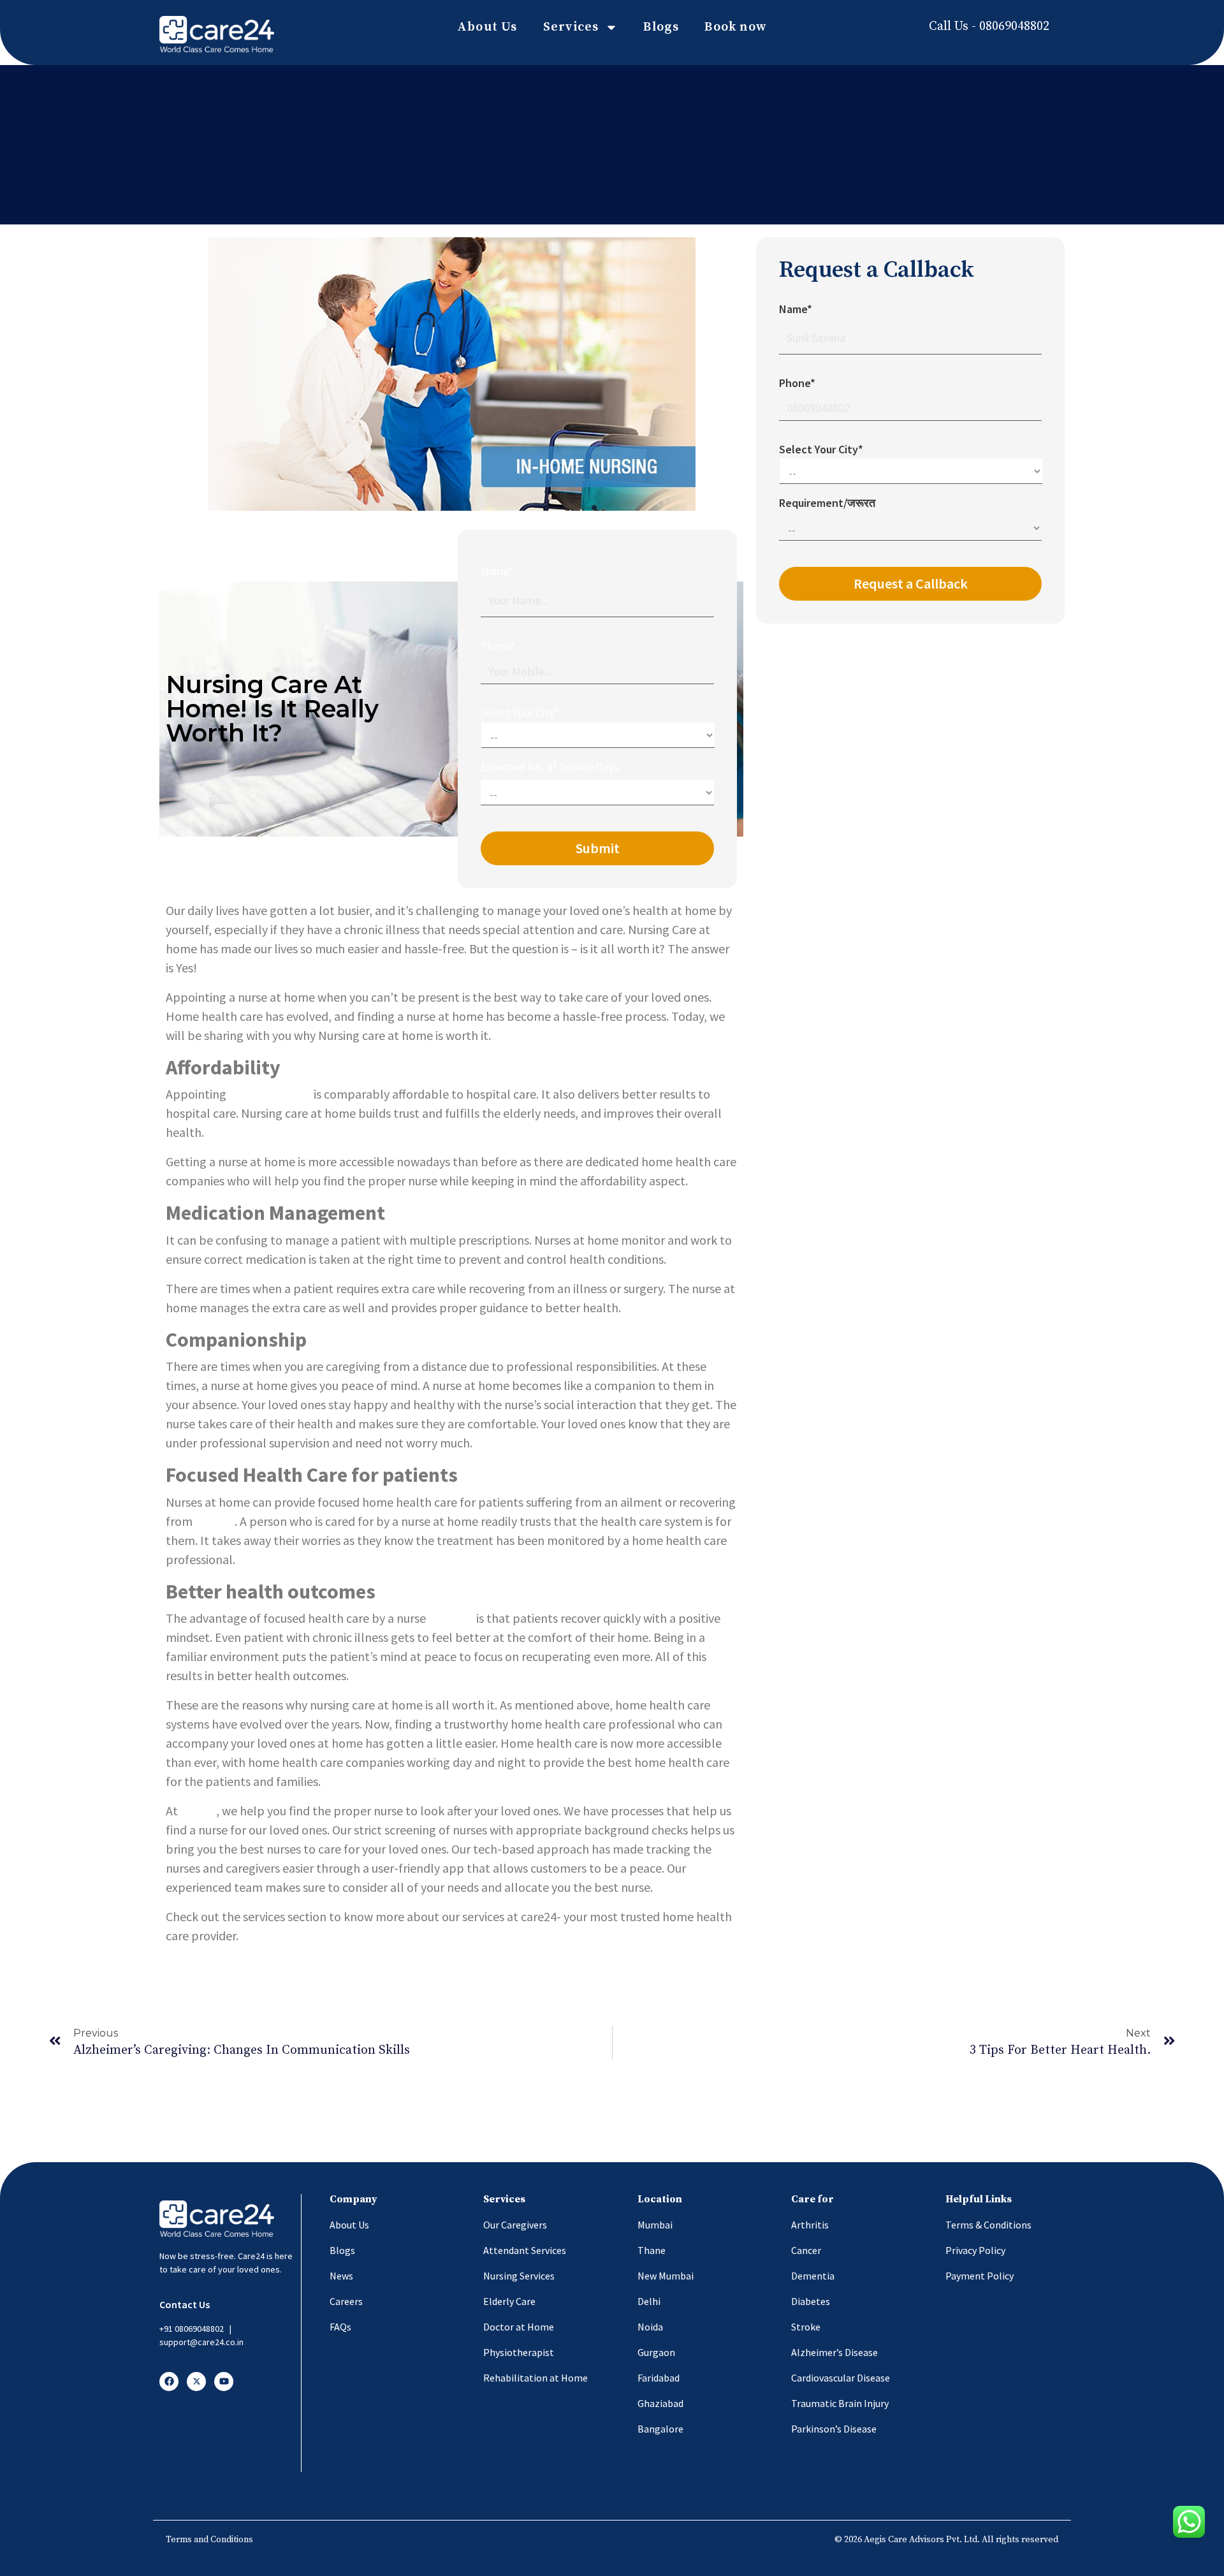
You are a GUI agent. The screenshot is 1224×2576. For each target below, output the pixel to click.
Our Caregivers (515, 2225)
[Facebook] (169, 2382)
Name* (497, 571)
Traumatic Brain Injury (840, 2403)
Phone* (498, 646)
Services (571, 27)
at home (451, 1618)
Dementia (813, 2276)
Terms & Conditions (988, 2225)
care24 (198, 1811)
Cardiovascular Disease (841, 2378)
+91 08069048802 (192, 2329)
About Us (487, 27)
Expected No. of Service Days (550, 767)
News (341, 2276)
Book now (736, 27)
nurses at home (270, 1094)
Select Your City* (520, 713)
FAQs (340, 2327)
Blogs (661, 27)
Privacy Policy (975, 2250)
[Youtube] (224, 2382)
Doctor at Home (519, 2327)
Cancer (806, 2250)
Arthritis (810, 2225)
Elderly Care (509, 2301)
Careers (346, 2301)
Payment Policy (980, 2276)
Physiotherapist (519, 2352)
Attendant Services (525, 2250)
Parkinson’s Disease (834, 2429)
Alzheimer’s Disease (834, 2352)
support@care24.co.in (201, 2342)
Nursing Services (519, 2276)
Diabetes (811, 2301)
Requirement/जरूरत (827, 503)
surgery (215, 1521)
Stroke (806, 2327)
